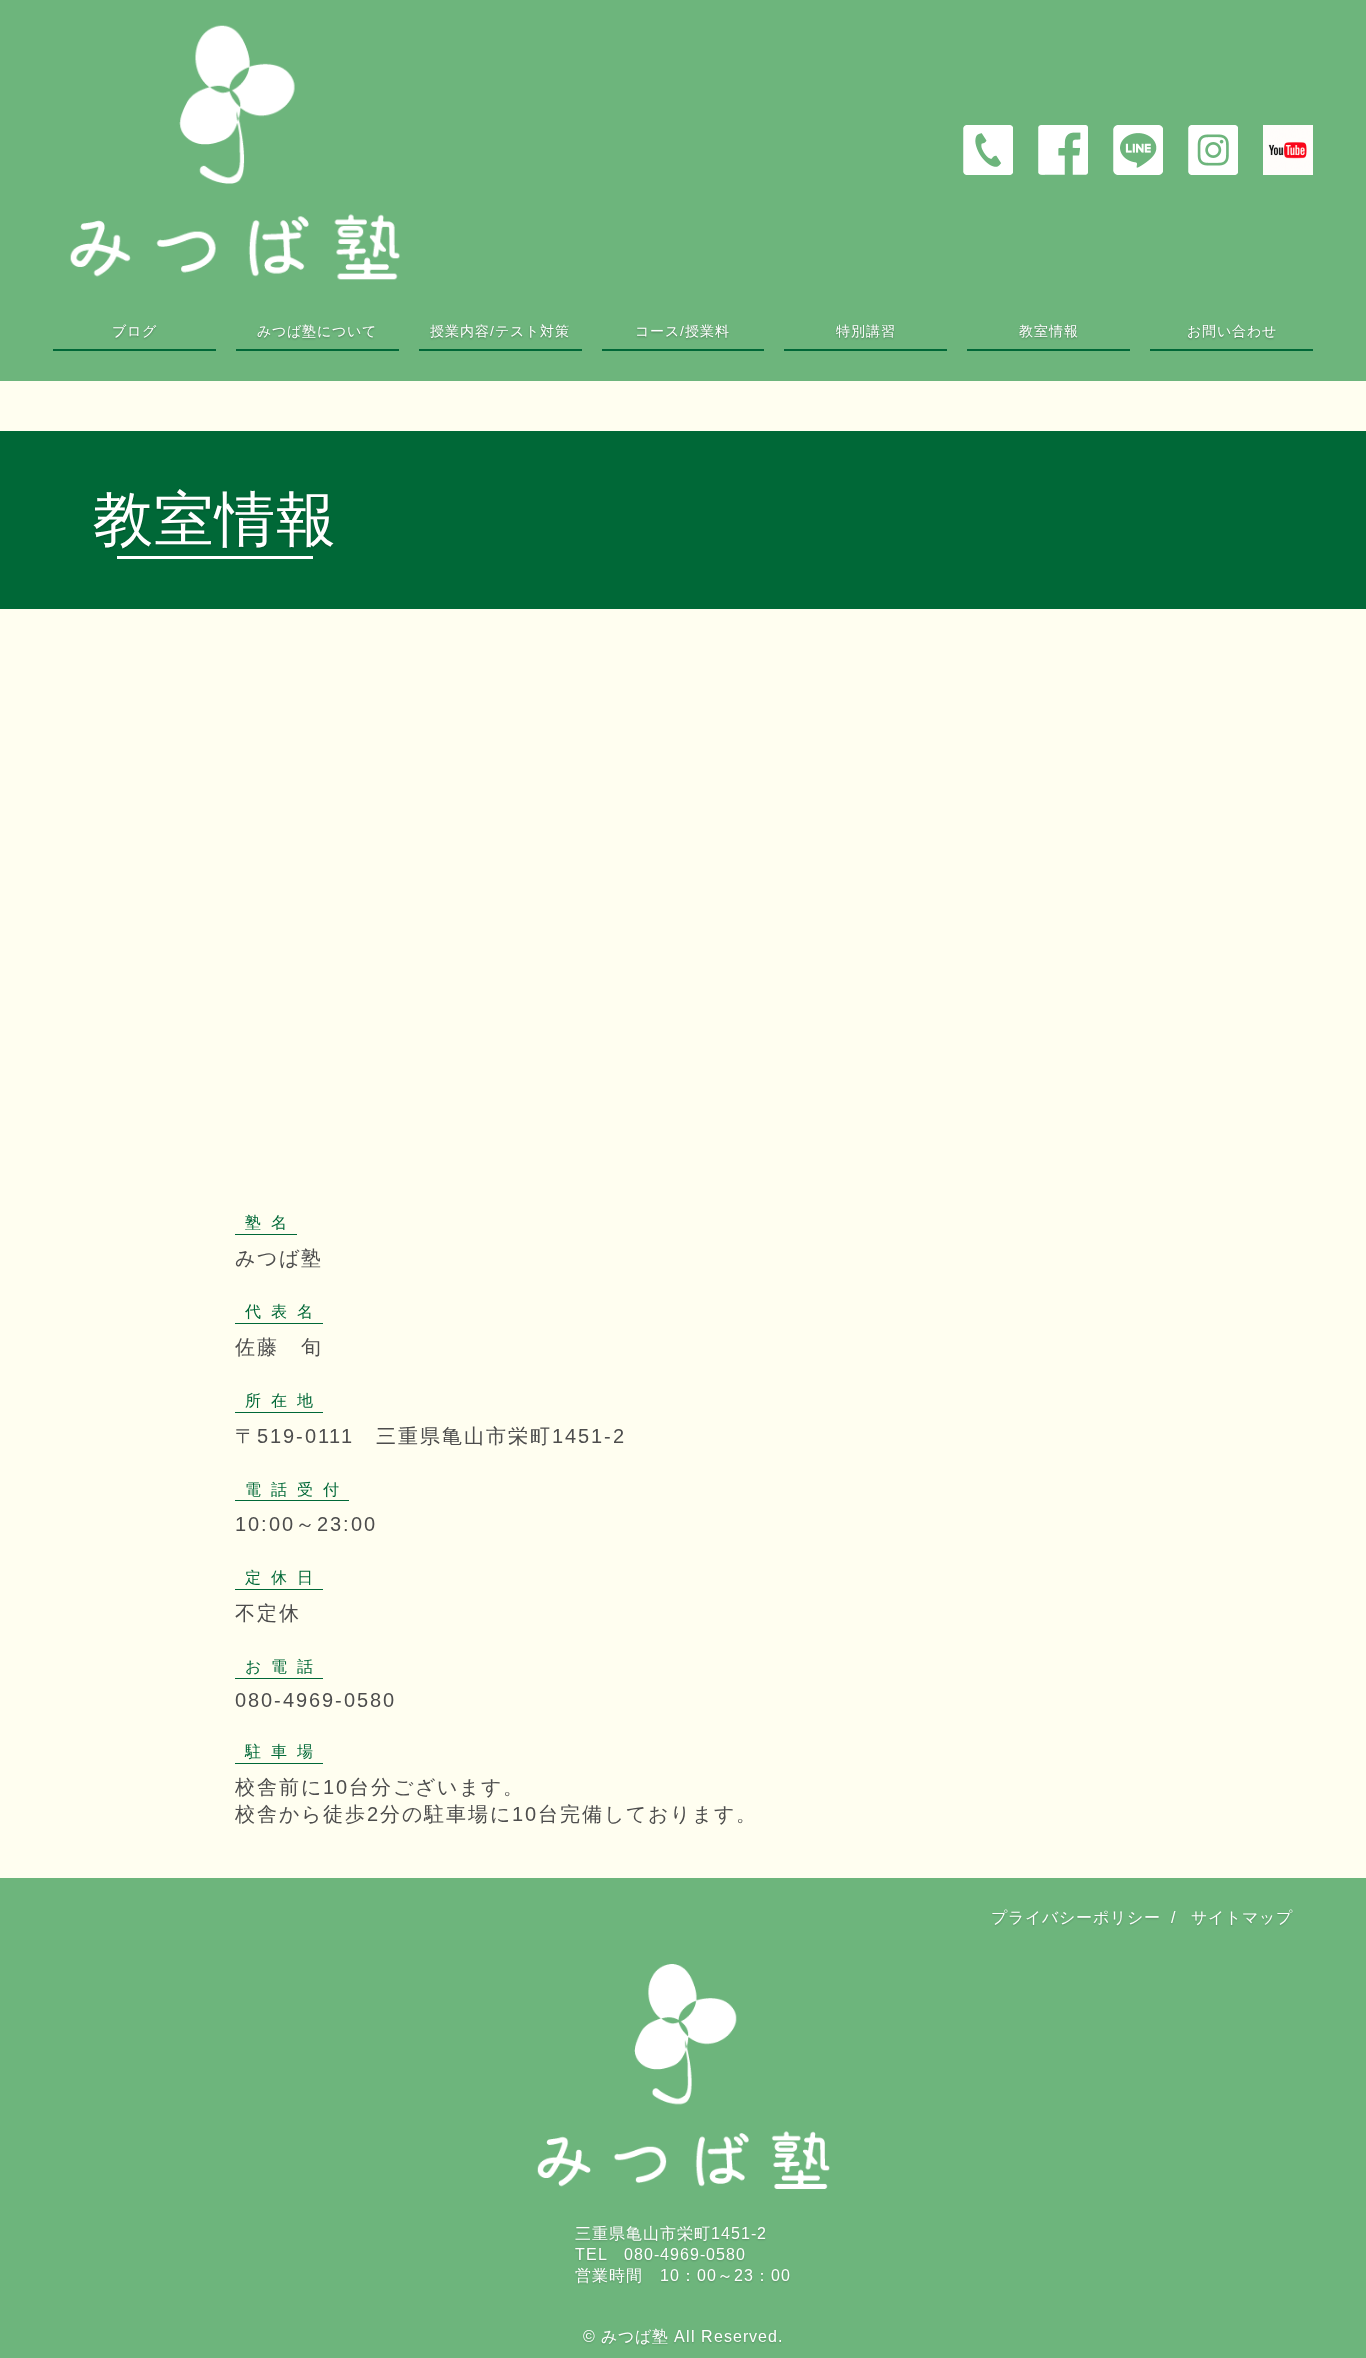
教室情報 (1049, 331)
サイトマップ (1242, 1917)
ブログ (134, 331)
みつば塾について (317, 331)
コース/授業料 (682, 331)
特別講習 (866, 331)
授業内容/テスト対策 (500, 331)
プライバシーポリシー (1076, 1917)
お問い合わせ (1232, 331)
